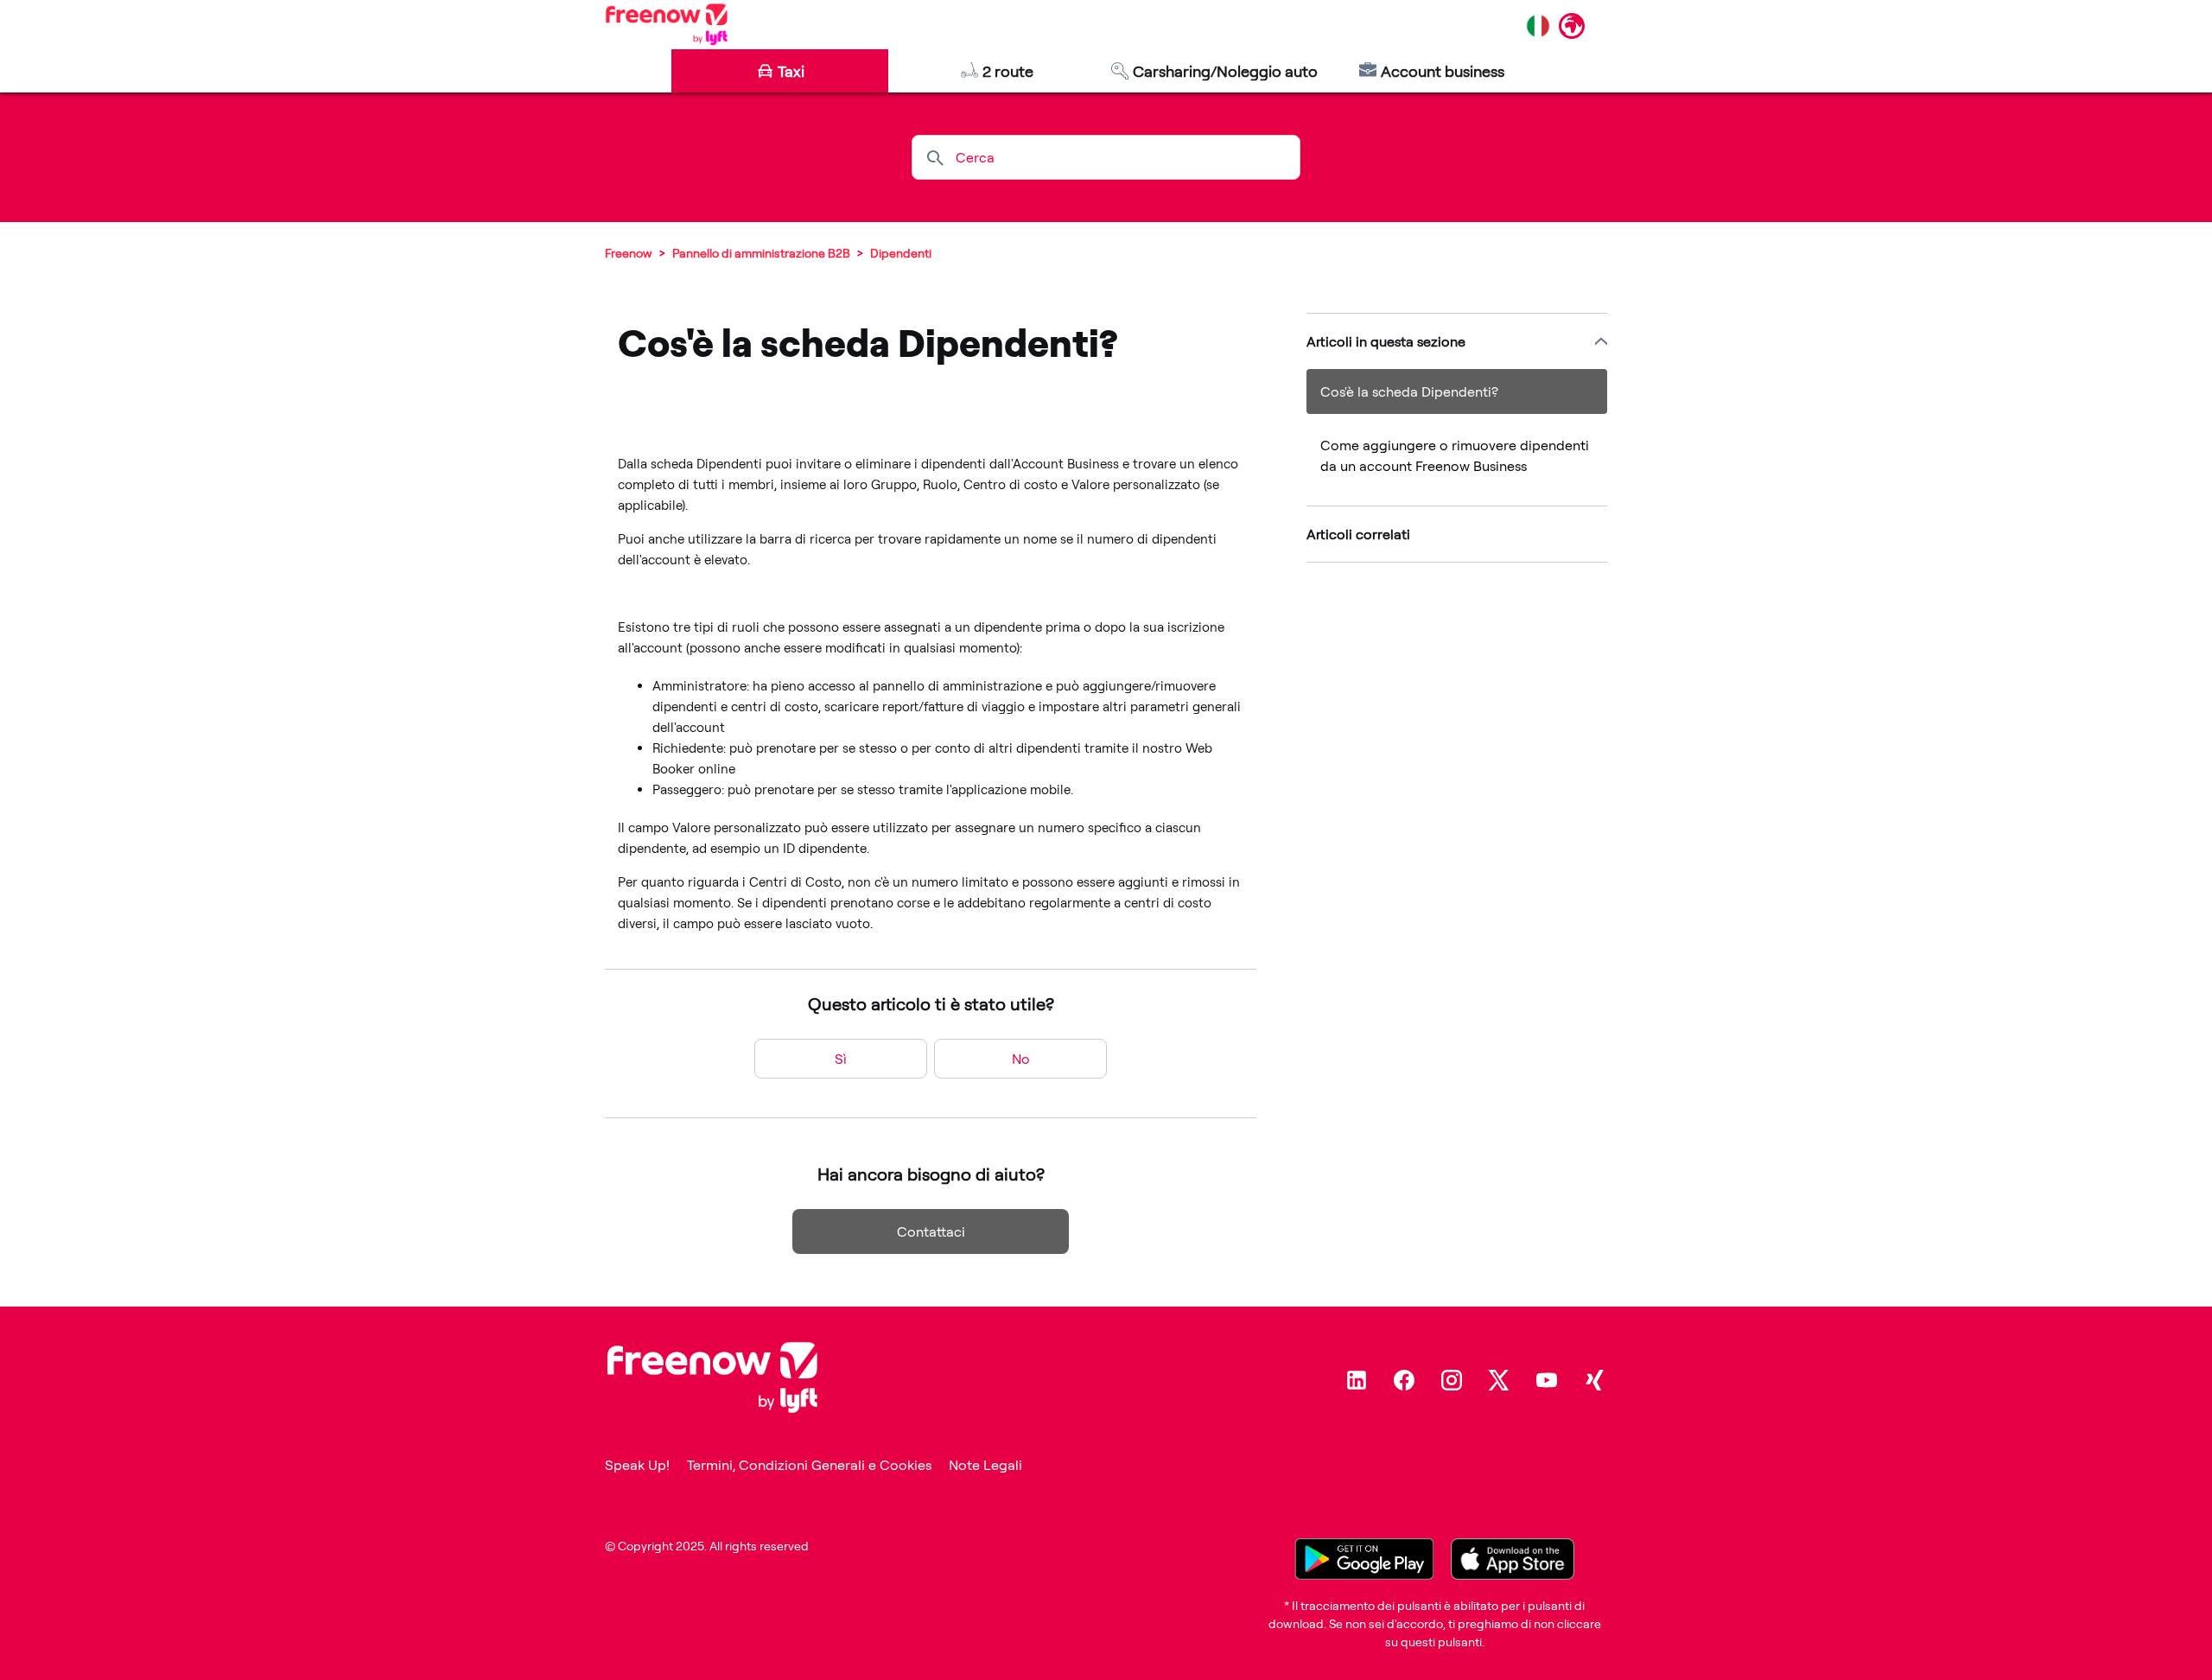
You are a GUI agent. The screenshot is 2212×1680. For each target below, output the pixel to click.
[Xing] (1594, 1380)
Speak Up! (637, 1465)
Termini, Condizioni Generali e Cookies (809, 1465)
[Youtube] (1547, 1380)
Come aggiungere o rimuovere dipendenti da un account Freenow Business (1455, 455)
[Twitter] (1499, 1380)
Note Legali (985, 1465)
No (1021, 1059)
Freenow (629, 253)
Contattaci (931, 1231)
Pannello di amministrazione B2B (761, 253)
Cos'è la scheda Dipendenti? (1409, 391)
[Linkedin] (1357, 1380)
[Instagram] (1452, 1380)
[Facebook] (1404, 1380)
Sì (841, 1059)
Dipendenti (901, 253)
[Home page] (667, 24)
